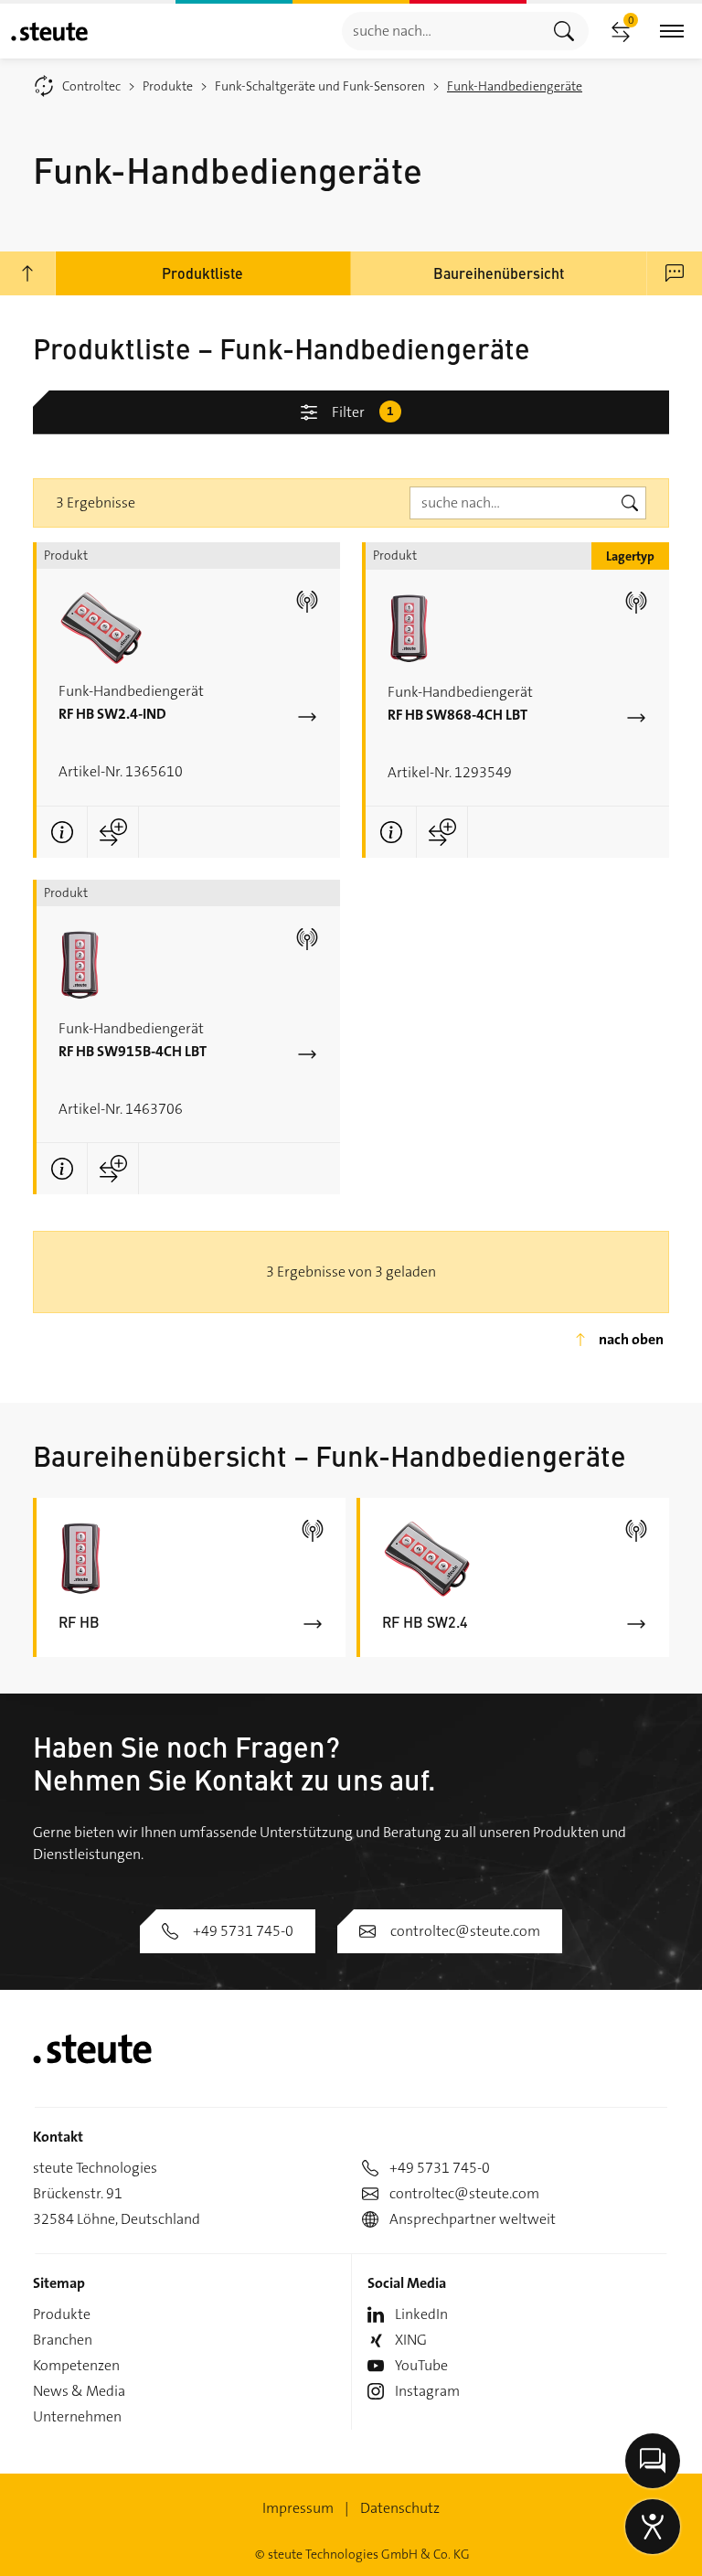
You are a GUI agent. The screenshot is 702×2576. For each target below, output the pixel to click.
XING (411, 2340)
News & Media (79, 2391)
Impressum (298, 2508)
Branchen (63, 2340)
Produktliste (202, 273)
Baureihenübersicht (499, 273)
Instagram (427, 2391)
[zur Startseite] (49, 32)
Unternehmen (77, 2416)
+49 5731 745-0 (243, 1931)
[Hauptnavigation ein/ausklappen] (672, 32)
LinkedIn (421, 2314)
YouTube (421, 2365)
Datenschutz (400, 2508)
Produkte (62, 2314)
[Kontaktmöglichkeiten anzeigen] (653, 2461)
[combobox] (441, 31)
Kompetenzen (76, 2365)
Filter (363, 412)
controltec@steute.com (465, 1931)
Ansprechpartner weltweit (473, 2219)
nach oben (631, 1339)
